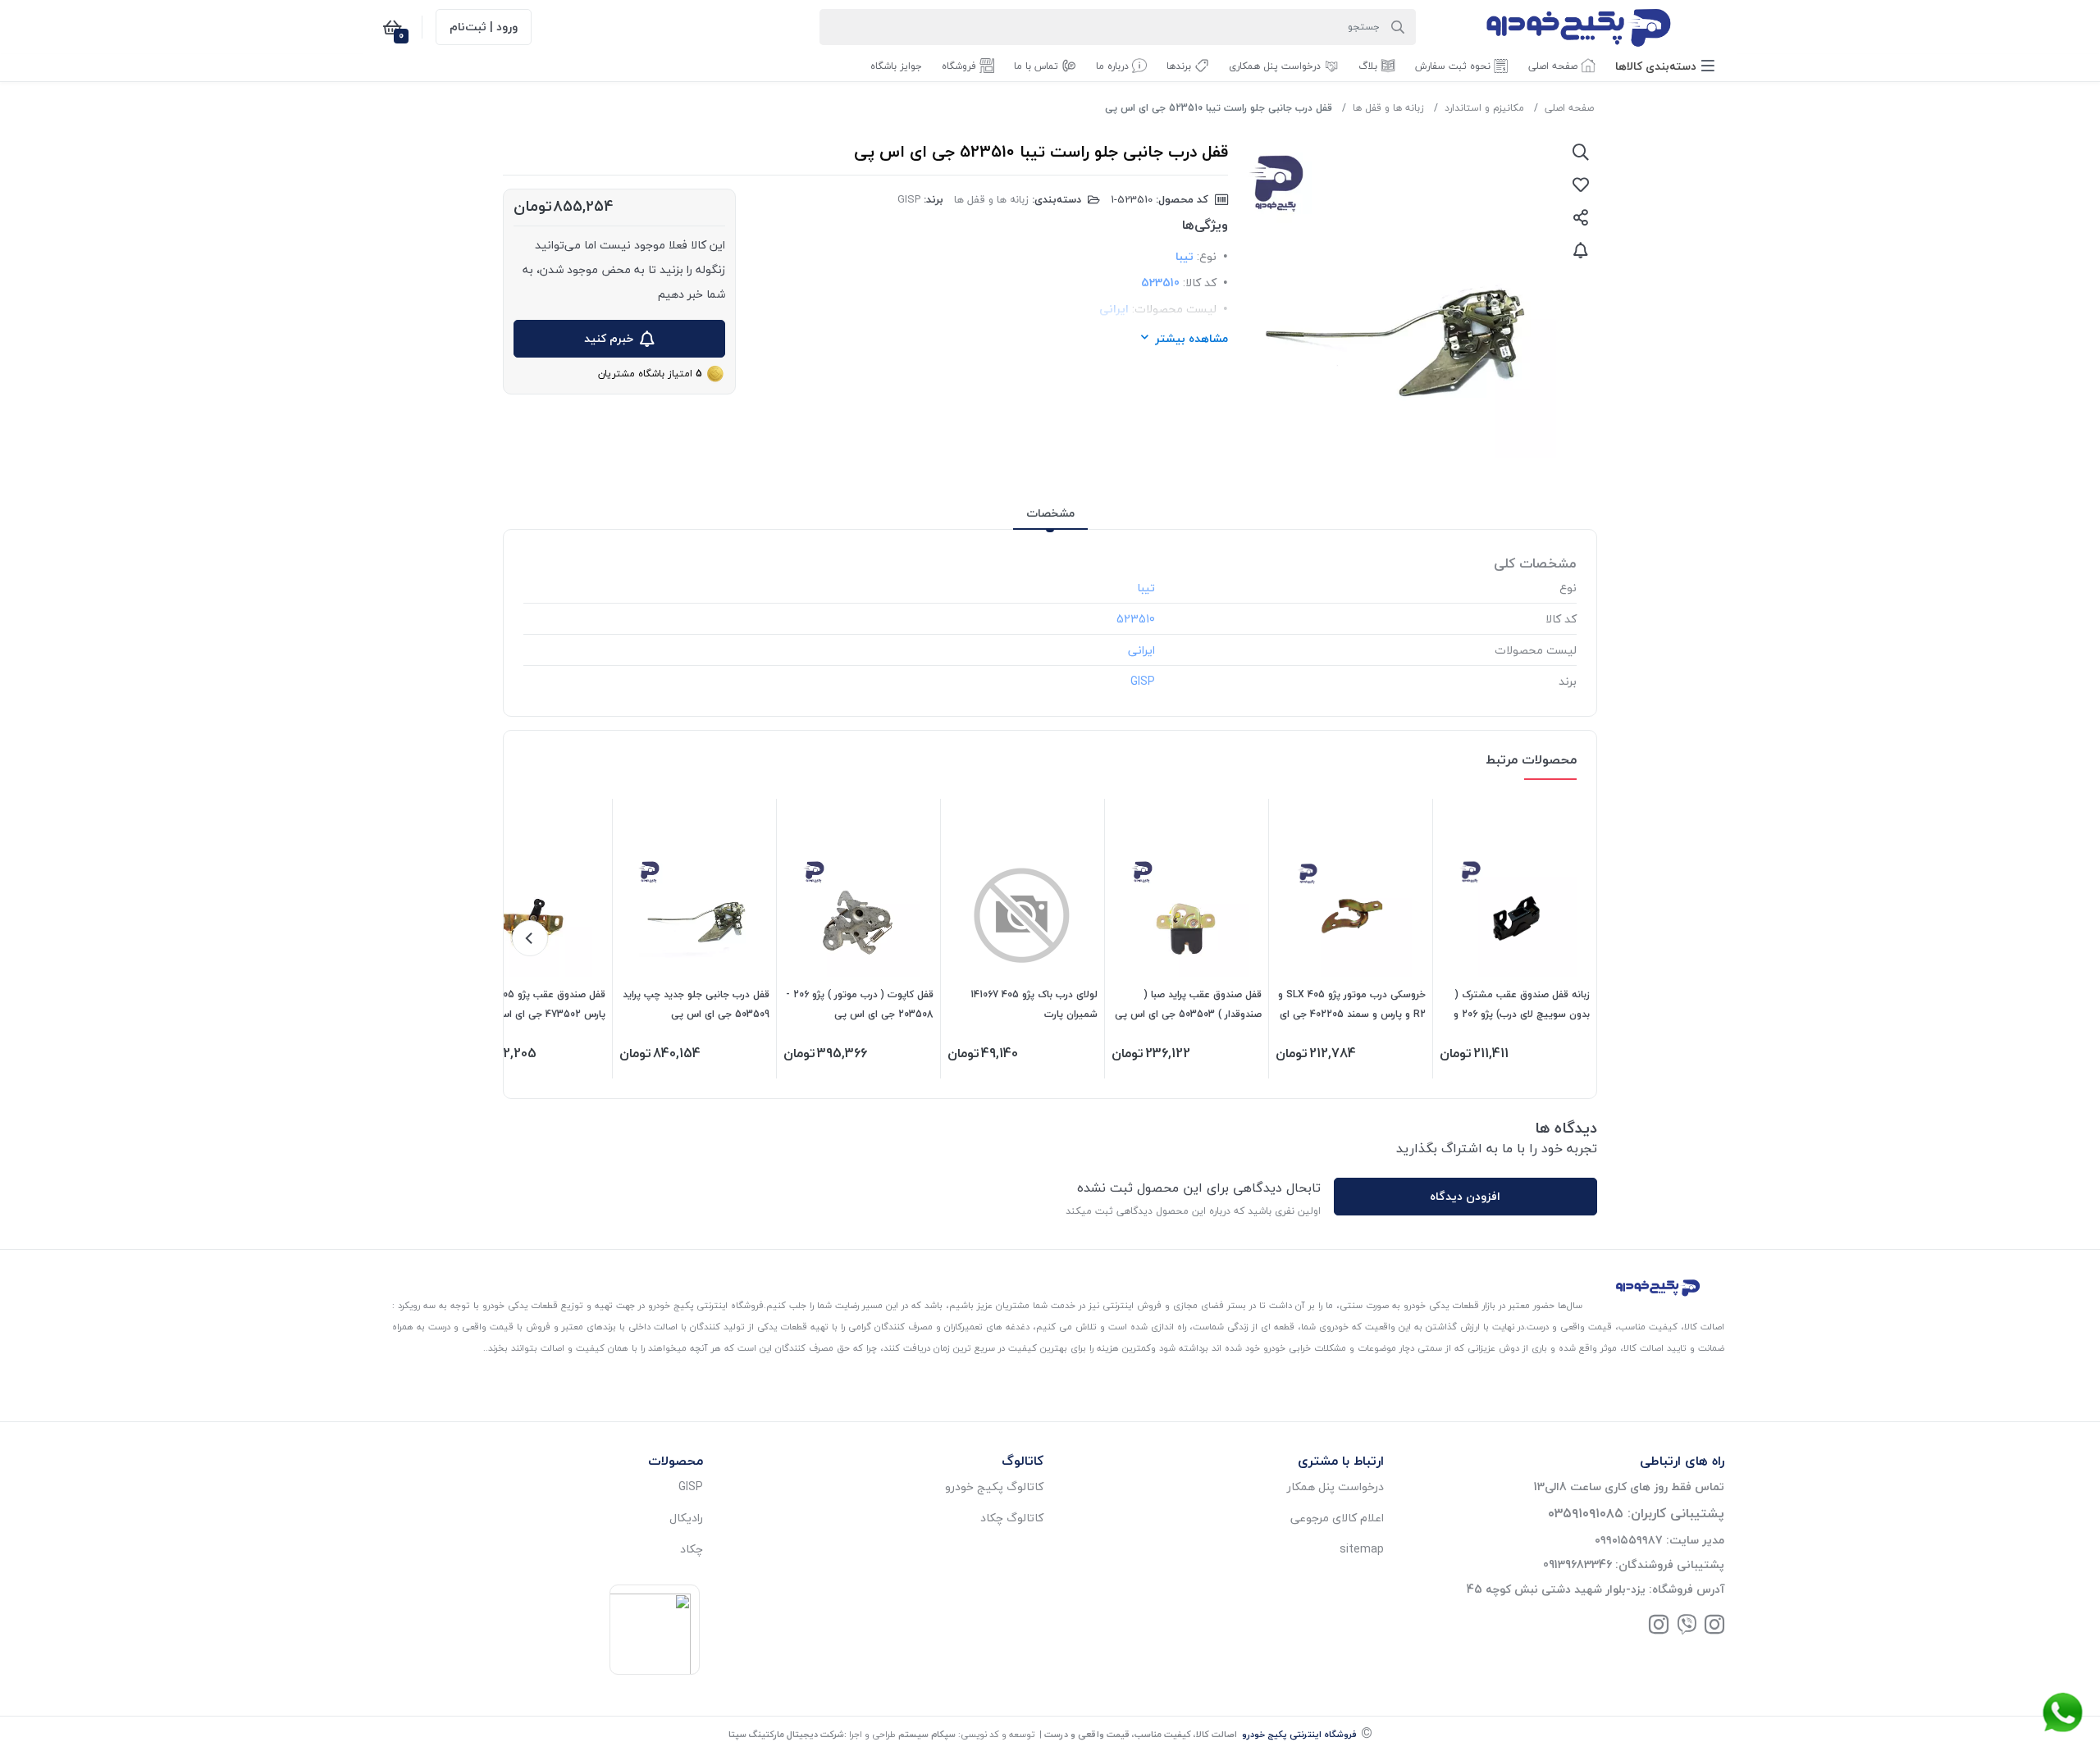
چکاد (692, 1549)
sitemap (1362, 1549)
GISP (909, 199)
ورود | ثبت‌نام (484, 27)
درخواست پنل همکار (1335, 1487)
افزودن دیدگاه (1465, 1196)
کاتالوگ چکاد (1012, 1518)
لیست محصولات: (1174, 309)
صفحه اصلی (1569, 108)
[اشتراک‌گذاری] (1581, 217)
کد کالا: (1200, 283)
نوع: (1207, 256)
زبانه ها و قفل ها (1388, 108)
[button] (1665, 66)
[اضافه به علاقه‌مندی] (1581, 185)
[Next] (530, 938)
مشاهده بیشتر (1192, 338)
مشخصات (1050, 513)
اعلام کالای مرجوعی (1337, 1518)
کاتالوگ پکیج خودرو (994, 1487)
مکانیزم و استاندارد (1484, 108)
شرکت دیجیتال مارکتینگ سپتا (786, 1734)
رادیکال (686, 1518)
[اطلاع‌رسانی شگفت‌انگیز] (1581, 250)
